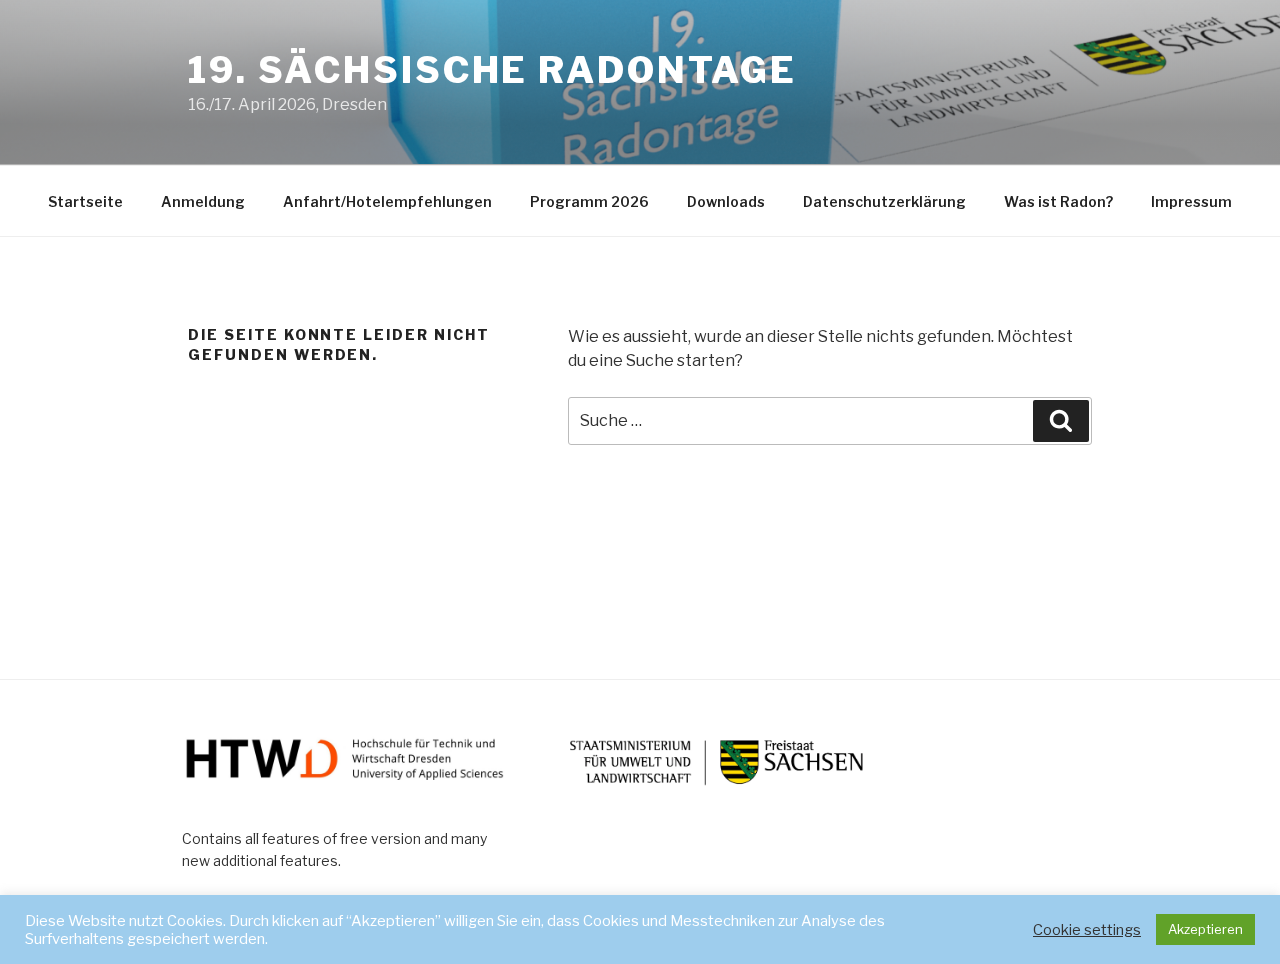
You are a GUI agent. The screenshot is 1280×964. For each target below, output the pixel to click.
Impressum (1191, 201)
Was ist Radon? (1058, 201)
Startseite (85, 201)
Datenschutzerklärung (884, 201)
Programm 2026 (589, 201)
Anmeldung (203, 201)
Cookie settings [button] (1087, 930)
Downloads (726, 201)
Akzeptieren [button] (1205, 929)
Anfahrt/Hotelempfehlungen (387, 201)
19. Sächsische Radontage (492, 70)
